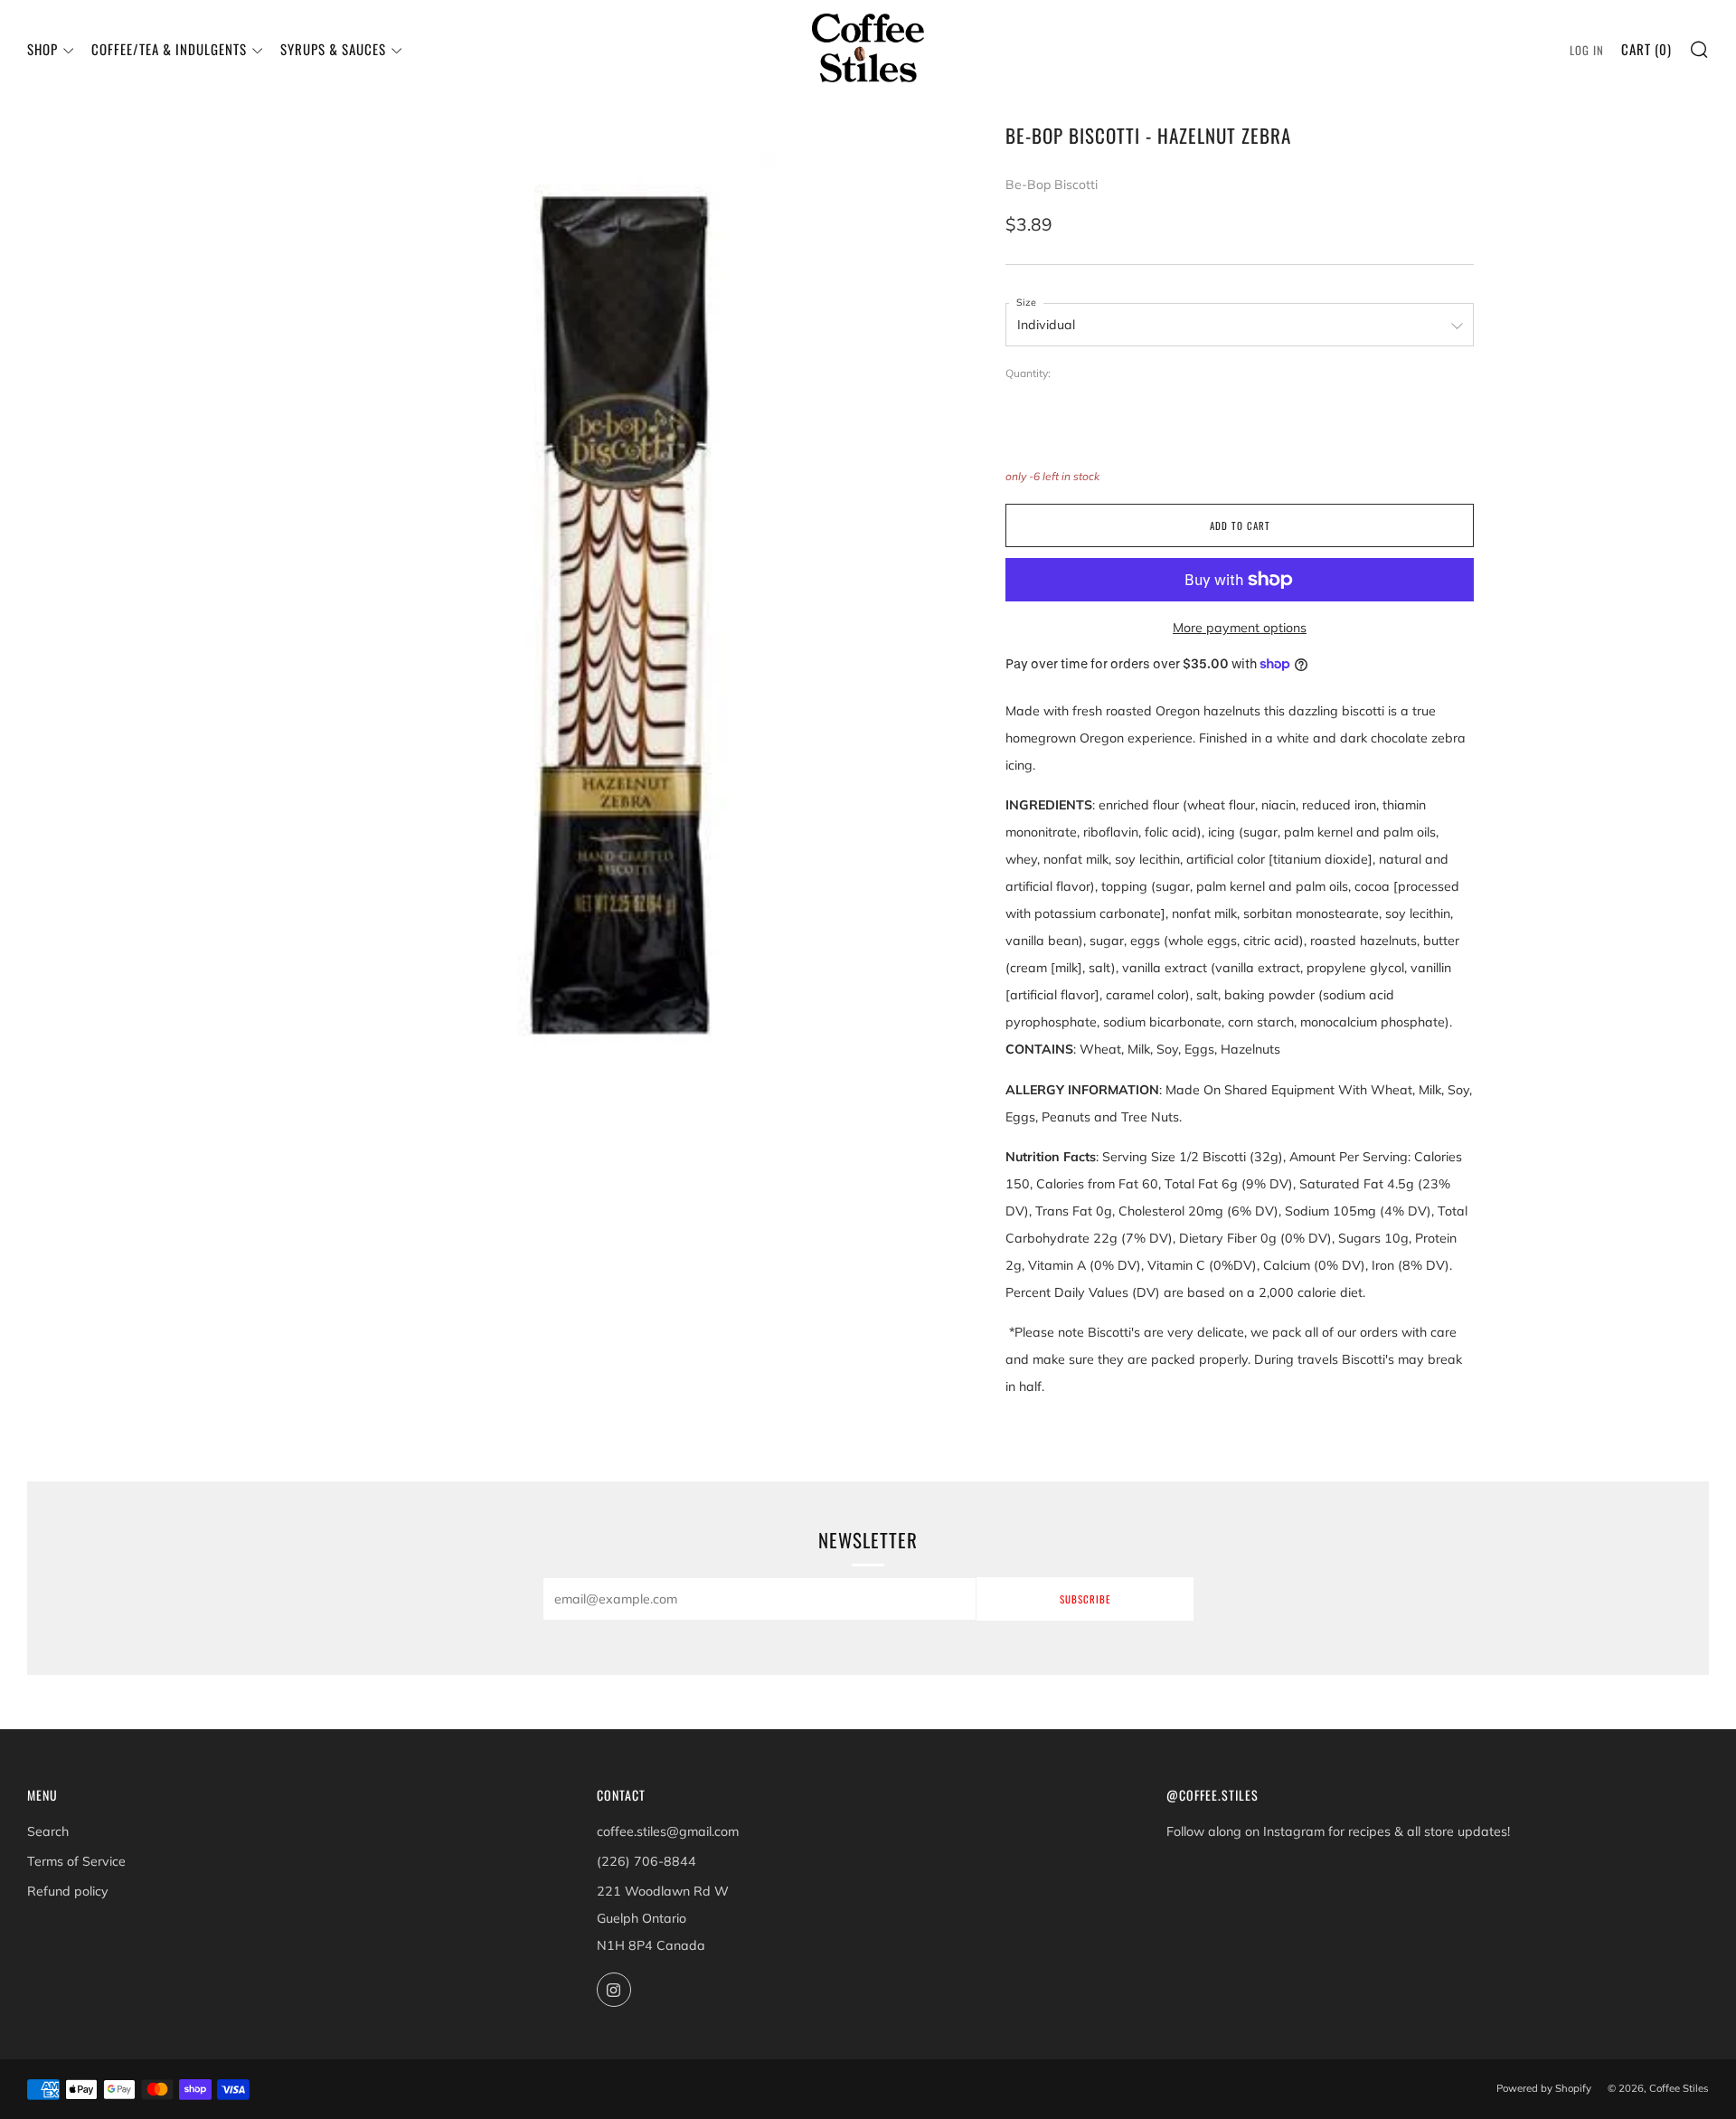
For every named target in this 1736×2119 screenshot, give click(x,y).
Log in (1587, 50)
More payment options (1240, 628)
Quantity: (1028, 374)
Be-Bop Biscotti (1052, 184)
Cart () (1646, 49)
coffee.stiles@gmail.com (668, 1831)
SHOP (42, 49)
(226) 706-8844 (646, 1861)
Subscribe (1085, 1599)
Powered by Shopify (1544, 2088)
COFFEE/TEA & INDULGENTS (169, 49)
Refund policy (68, 1891)
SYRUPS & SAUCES (333, 49)
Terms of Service (76, 1861)
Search (48, 1831)
